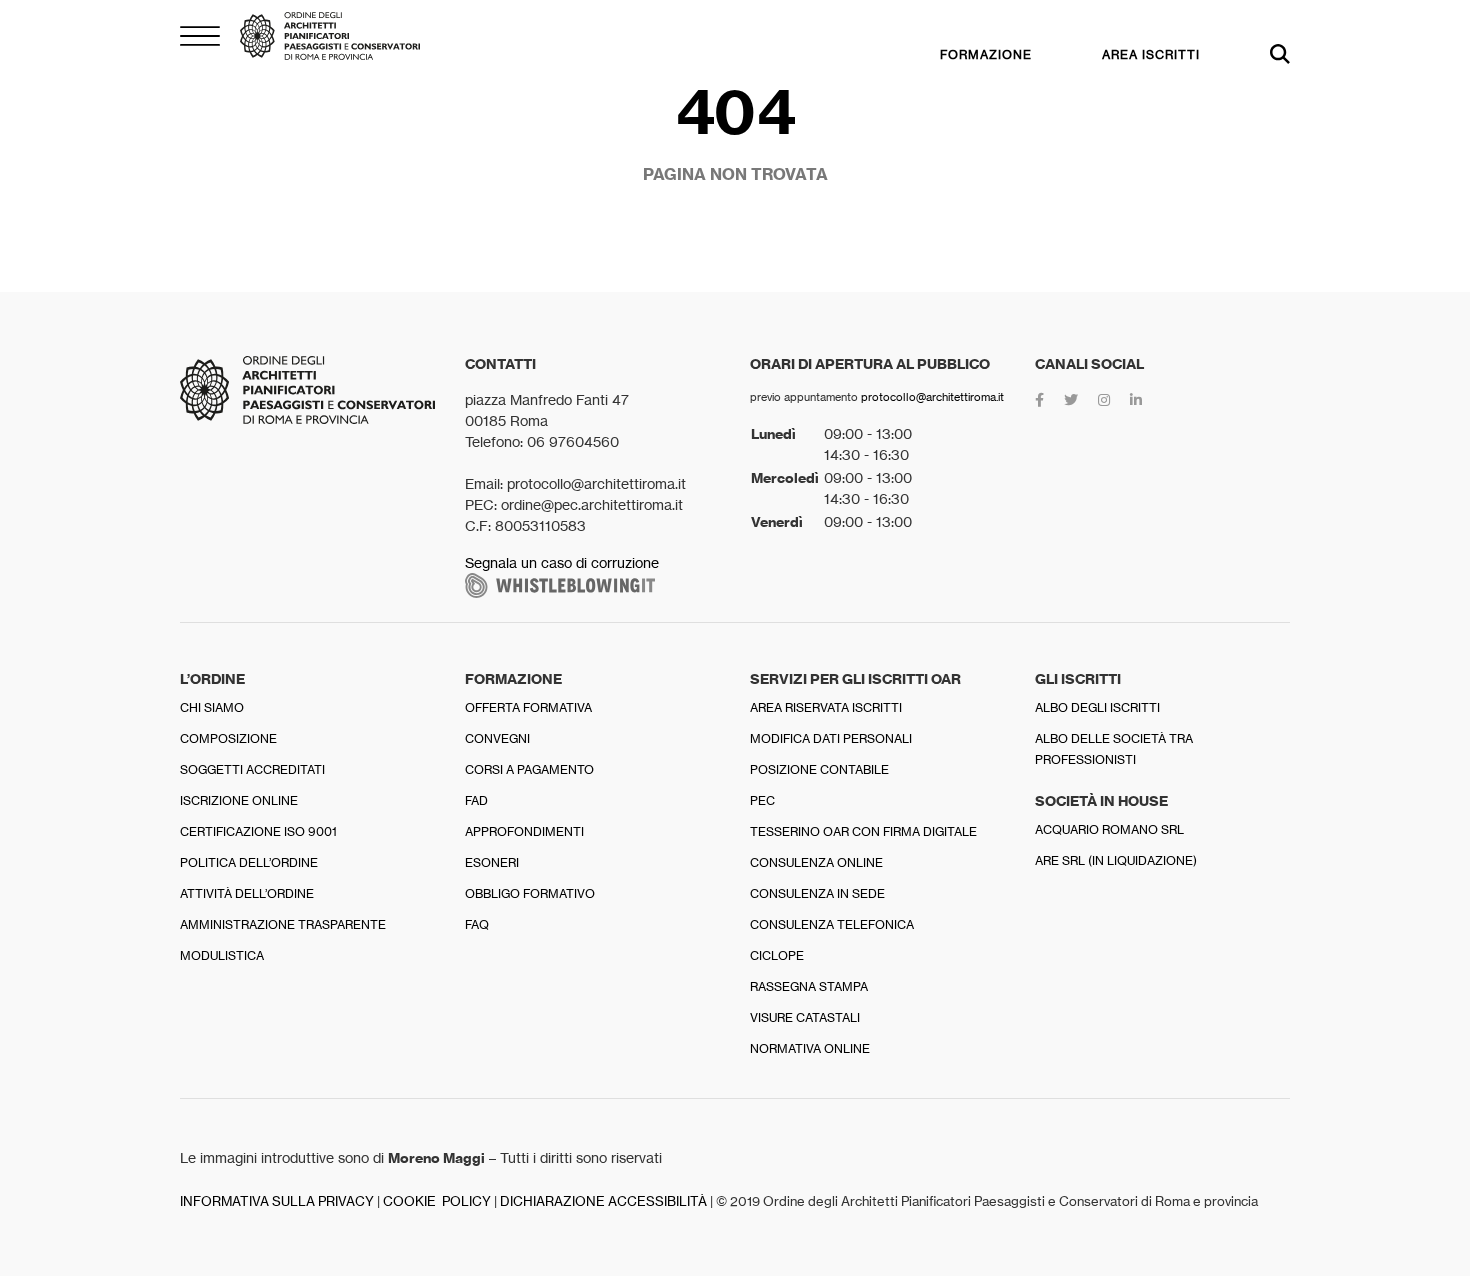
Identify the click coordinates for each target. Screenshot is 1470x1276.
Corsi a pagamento (529, 769)
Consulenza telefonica (832, 924)
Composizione (228, 738)
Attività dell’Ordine (247, 893)
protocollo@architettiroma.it (932, 397)
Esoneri (492, 862)
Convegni (497, 738)
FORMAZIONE (986, 54)
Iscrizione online (239, 800)
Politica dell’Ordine (249, 862)
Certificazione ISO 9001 (258, 831)
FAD (476, 800)
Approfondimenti (524, 831)
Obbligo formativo (530, 893)
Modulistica (222, 955)
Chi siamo (212, 707)
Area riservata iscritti (826, 707)
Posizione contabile (819, 769)
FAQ (477, 924)
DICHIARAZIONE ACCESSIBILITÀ (603, 1201)
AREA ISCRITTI (1151, 54)
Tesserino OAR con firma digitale (863, 831)
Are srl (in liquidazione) (1116, 860)
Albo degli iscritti (1097, 707)
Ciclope (777, 955)
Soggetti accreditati (252, 769)
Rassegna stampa (809, 986)
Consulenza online (816, 862)
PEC (762, 800)
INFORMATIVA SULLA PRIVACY (277, 1201)
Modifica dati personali (831, 738)
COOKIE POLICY (437, 1201)
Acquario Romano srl (1109, 829)
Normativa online (810, 1048)
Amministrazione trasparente (283, 924)
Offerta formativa (528, 707)
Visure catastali (805, 1017)
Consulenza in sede (817, 893)
